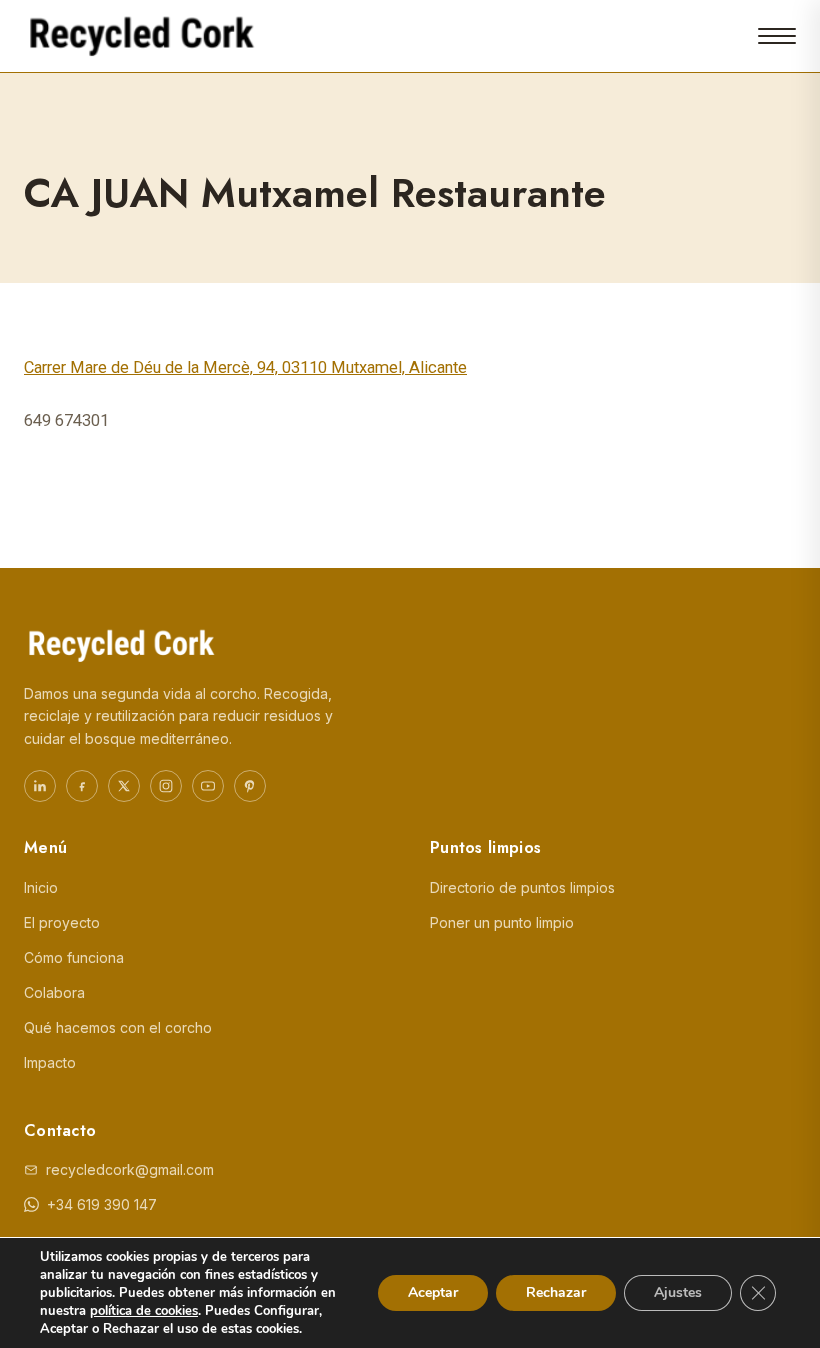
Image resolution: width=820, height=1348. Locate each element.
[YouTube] (208, 786)
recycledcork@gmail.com (130, 1169)
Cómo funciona (74, 957)
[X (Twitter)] (124, 786)
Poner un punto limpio (502, 922)
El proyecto (62, 922)
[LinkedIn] (40, 786)
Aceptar (433, 1292)
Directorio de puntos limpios (522, 887)
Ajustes (678, 1292)
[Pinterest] (250, 786)
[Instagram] (166, 786)
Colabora (54, 992)
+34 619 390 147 (102, 1204)
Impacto (50, 1062)
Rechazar (556, 1292)
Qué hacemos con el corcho (118, 1027)
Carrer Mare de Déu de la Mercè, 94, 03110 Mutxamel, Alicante (245, 367)
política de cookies (144, 1311)
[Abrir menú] (777, 36)
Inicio (41, 887)
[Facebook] (82, 786)
